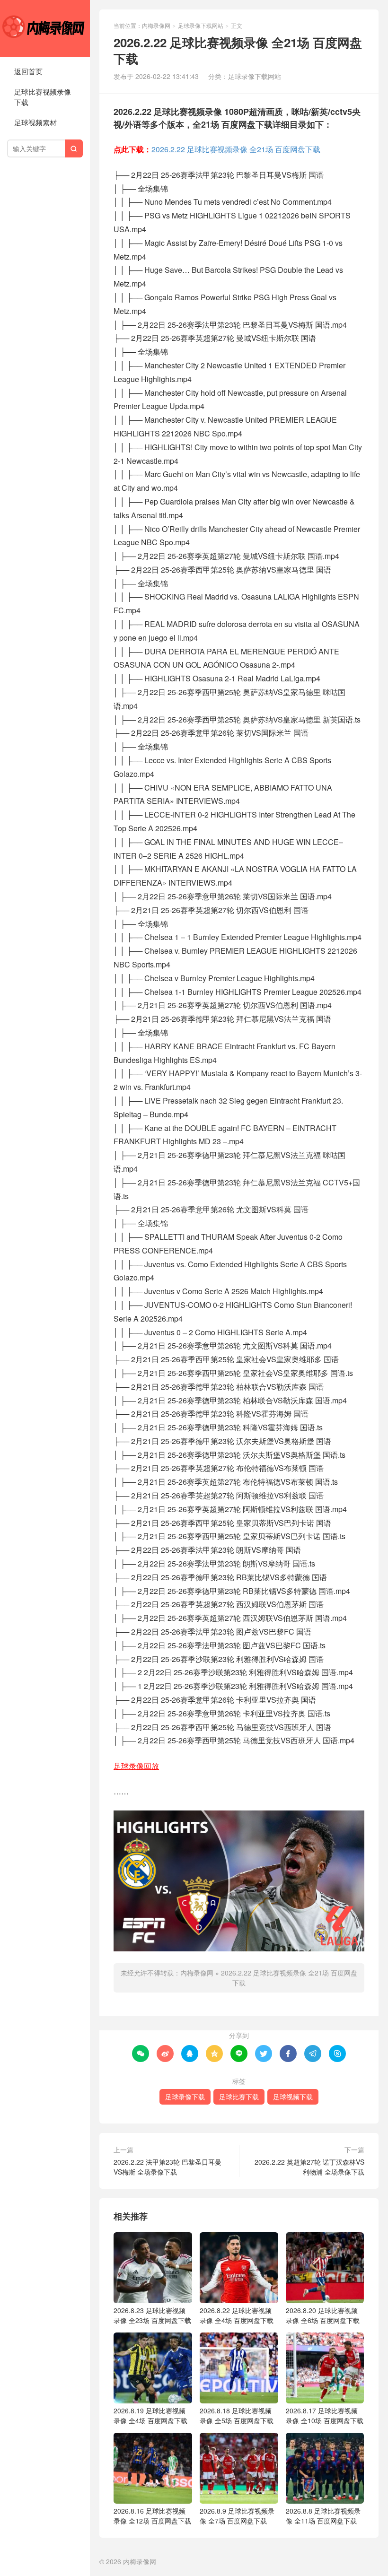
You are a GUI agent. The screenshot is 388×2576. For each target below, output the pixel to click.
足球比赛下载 (239, 2097)
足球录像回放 (136, 1766)
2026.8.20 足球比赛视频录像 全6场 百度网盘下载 (323, 2315)
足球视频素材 (35, 122)
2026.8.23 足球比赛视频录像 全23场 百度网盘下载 (152, 2315)
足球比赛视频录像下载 (43, 97)
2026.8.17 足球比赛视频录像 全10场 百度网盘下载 (325, 2415)
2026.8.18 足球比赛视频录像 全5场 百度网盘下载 (237, 2415)
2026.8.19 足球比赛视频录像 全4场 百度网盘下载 (150, 2415)
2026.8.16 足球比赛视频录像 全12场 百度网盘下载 (152, 2516)
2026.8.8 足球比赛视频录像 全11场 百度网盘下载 (323, 2516)
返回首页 (28, 71)
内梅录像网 (45, 28)
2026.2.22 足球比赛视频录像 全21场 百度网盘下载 (236, 149)
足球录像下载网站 (201, 25)
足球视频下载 (293, 2097)
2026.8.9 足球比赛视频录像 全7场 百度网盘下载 (237, 2516)
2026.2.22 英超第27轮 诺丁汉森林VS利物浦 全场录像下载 (309, 2167)
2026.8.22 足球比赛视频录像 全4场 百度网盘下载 (237, 2315)
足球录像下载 (185, 2097)
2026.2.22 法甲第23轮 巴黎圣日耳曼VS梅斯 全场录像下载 (168, 2167)
